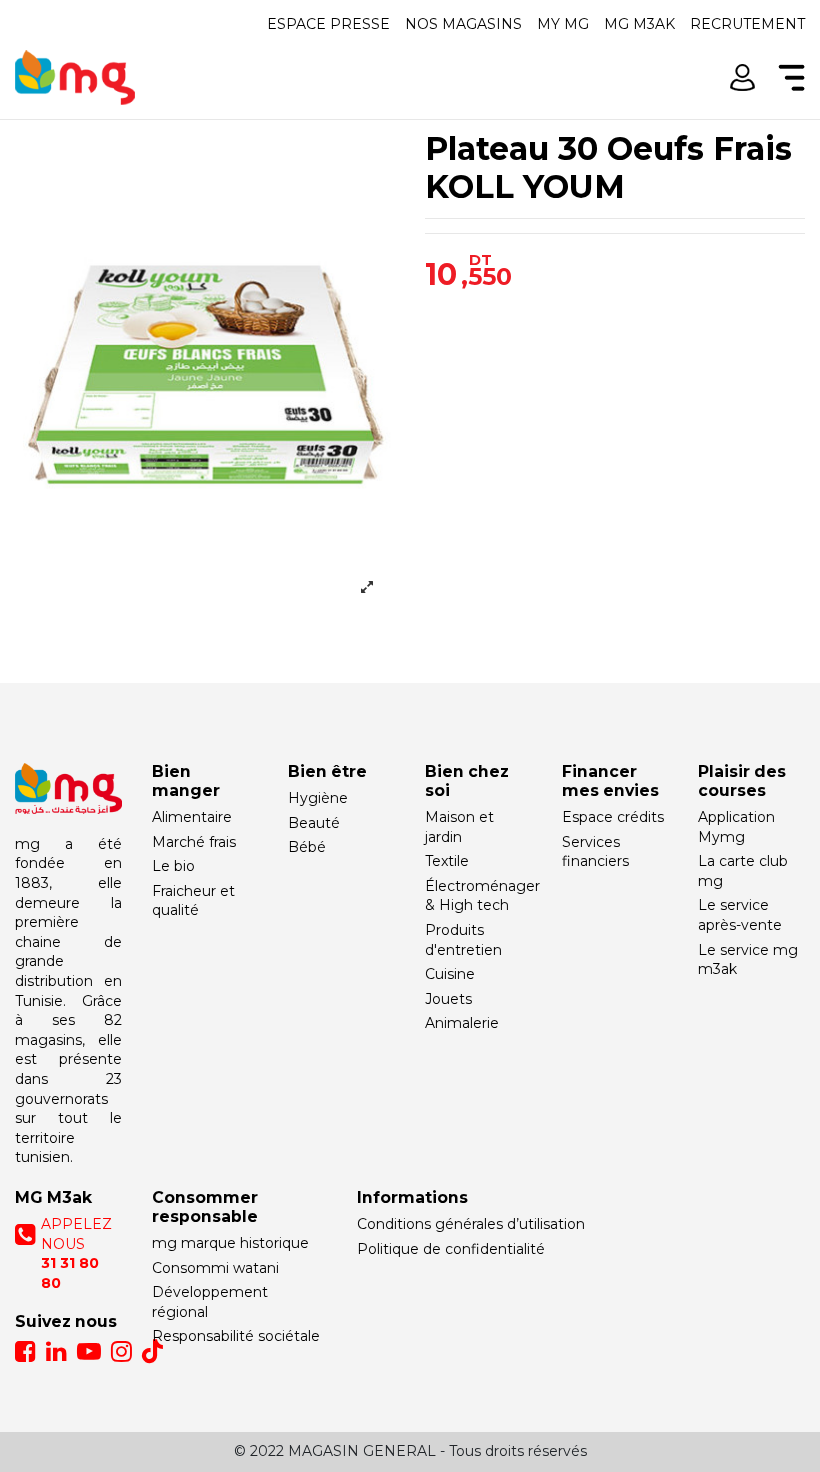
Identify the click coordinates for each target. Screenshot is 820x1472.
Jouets (448, 999)
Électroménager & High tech (482, 896)
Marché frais (194, 842)
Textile (447, 861)
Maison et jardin (459, 827)
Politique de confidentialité (451, 1249)
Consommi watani (215, 1268)
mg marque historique (230, 1243)
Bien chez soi (467, 781)
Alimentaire (192, 817)
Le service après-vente (740, 915)
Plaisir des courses (742, 781)
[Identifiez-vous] (742, 77)
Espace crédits (613, 817)
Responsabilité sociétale (236, 1336)
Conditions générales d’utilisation (471, 1224)
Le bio (173, 866)
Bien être (327, 771)
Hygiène (318, 798)
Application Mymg (736, 827)
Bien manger (186, 781)
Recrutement (747, 24)
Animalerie (462, 1023)
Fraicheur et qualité (193, 901)
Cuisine (450, 974)
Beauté (314, 823)
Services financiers (595, 852)
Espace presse (328, 24)
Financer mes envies (610, 781)
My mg (563, 24)
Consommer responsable (205, 1207)
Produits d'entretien (463, 940)
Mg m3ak (639, 24)
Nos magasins (463, 24)
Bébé (307, 847)
